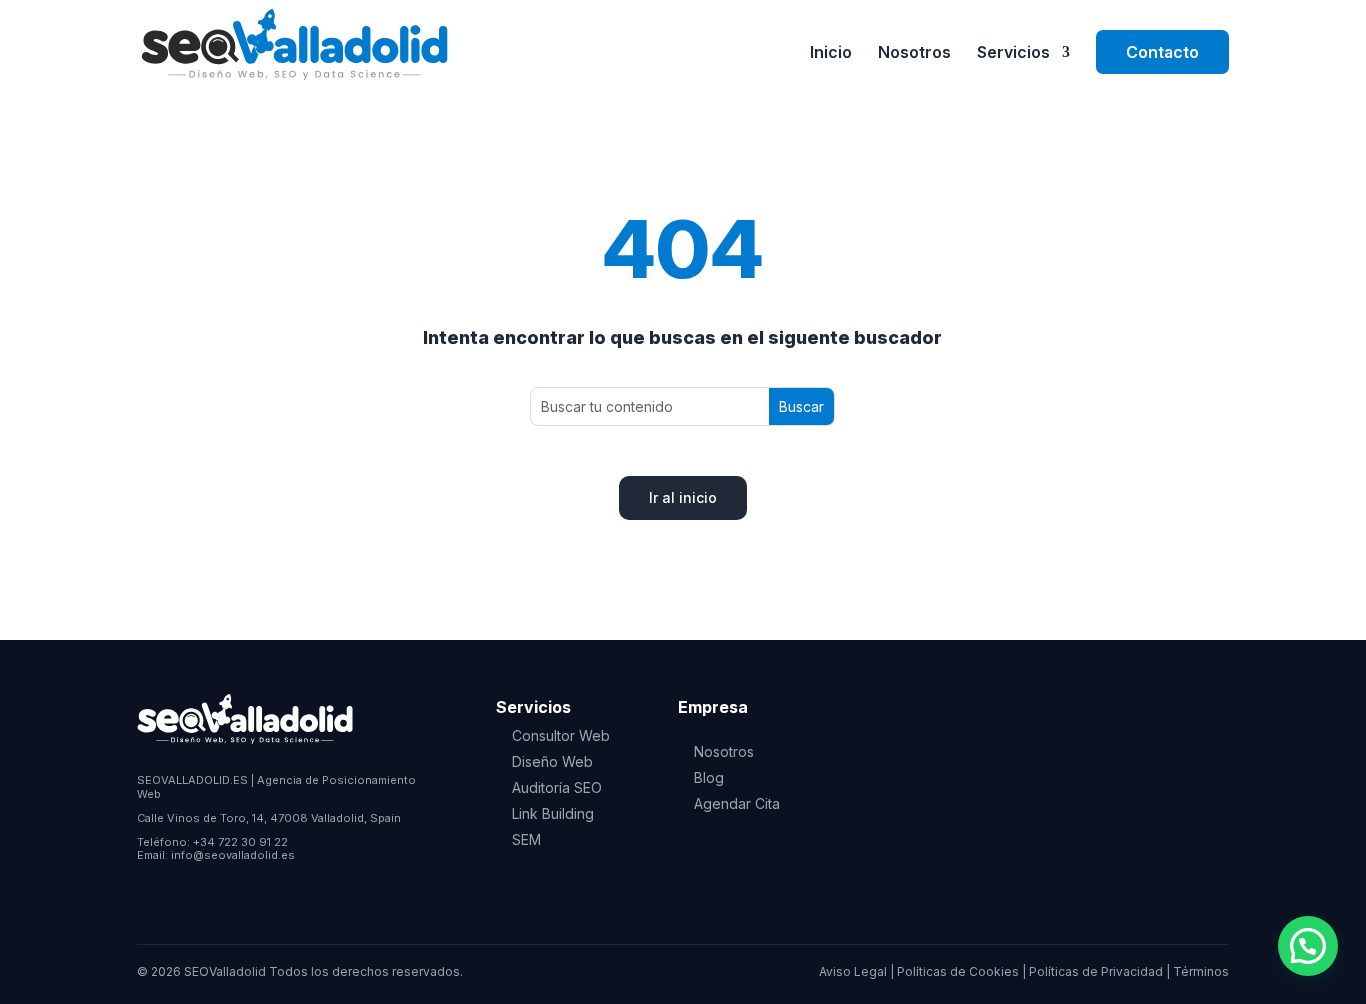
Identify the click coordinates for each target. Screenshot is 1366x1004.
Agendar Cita (737, 803)
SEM (526, 839)
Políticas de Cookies (958, 971)
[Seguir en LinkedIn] (153, 888)
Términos (1201, 971)
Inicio (831, 53)
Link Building (553, 813)
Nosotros (914, 53)
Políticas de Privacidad (1096, 971)
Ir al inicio (683, 497)
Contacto (1162, 52)
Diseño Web (552, 761)
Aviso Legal (853, 971)
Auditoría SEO (557, 787)
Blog (709, 777)
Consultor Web (561, 735)
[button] (1308, 946)
